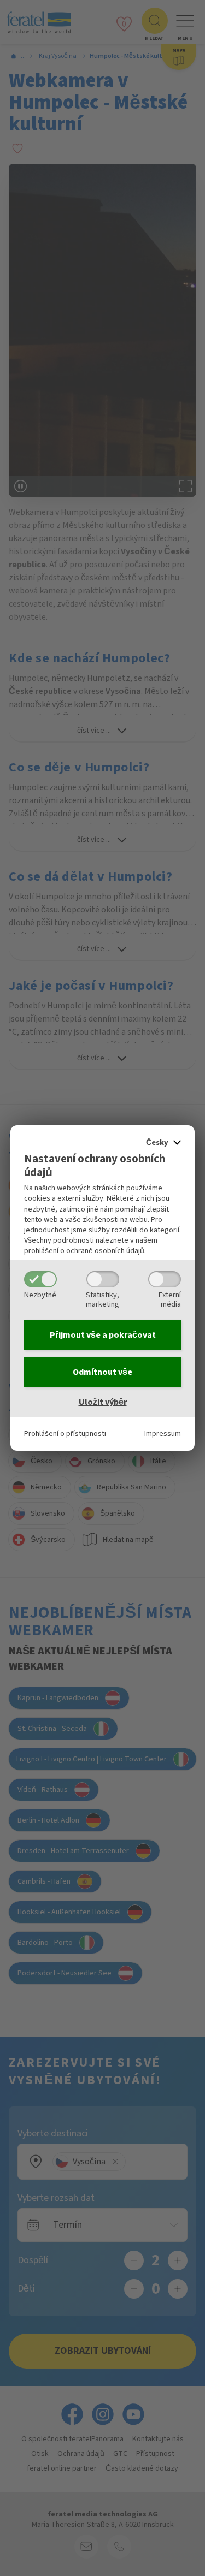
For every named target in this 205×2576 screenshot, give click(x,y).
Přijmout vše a (103, 1335)
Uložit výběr (103, 1402)
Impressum (163, 1434)
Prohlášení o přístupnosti (65, 1434)
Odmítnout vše (102, 1372)
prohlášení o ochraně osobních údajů (84, 1251)
